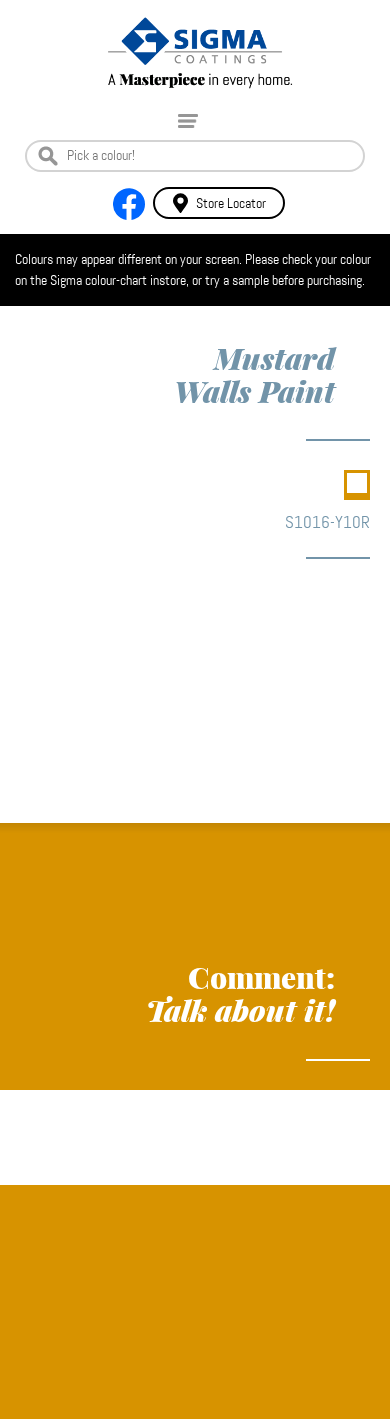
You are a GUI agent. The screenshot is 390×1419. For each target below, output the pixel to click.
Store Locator (231, 203)
